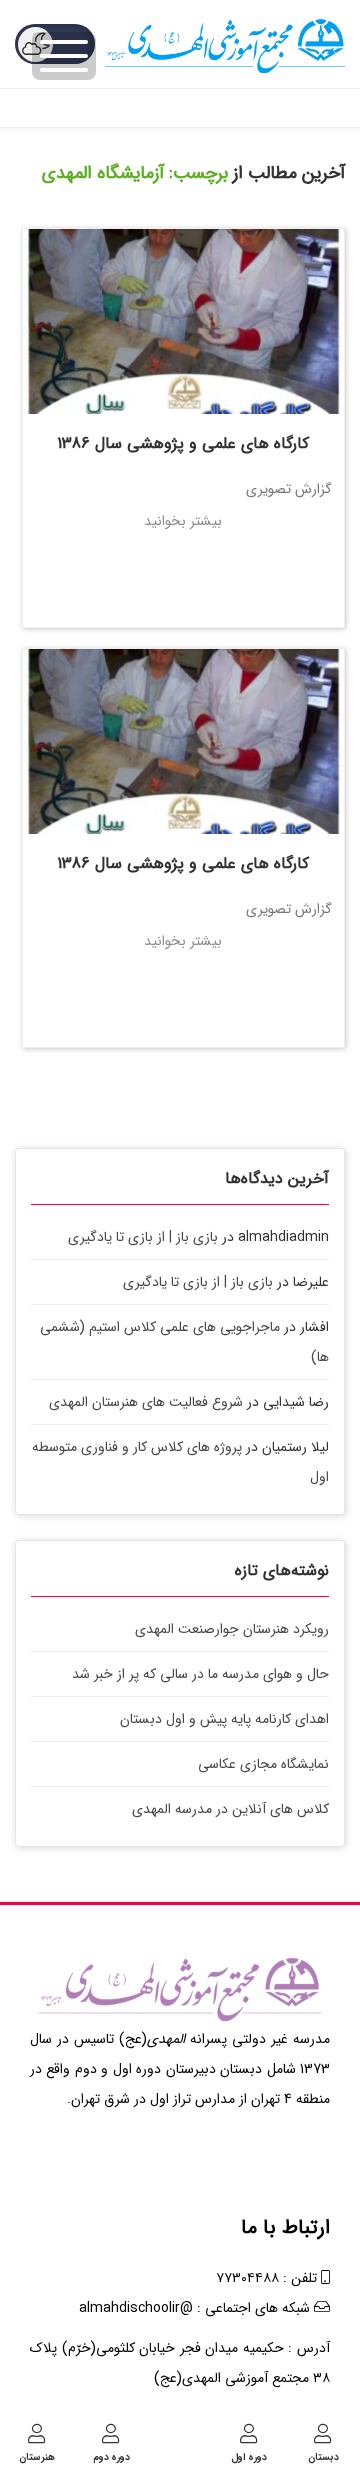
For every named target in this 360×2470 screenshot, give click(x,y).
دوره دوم (111, 2456)
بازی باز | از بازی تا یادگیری (143, 1237)
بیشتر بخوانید (183, 521)
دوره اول (249, 2456)
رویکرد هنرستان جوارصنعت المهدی (232, 1629)
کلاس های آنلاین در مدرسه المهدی (230, 1809)
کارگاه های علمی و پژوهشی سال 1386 (183, 443)
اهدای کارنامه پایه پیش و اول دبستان (224, 1719)
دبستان (323, 2456)
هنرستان (37, 2456)
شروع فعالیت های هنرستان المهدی (146, 1402)
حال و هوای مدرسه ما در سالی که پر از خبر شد (200, 1674)
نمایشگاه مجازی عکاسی (263, 1764)
